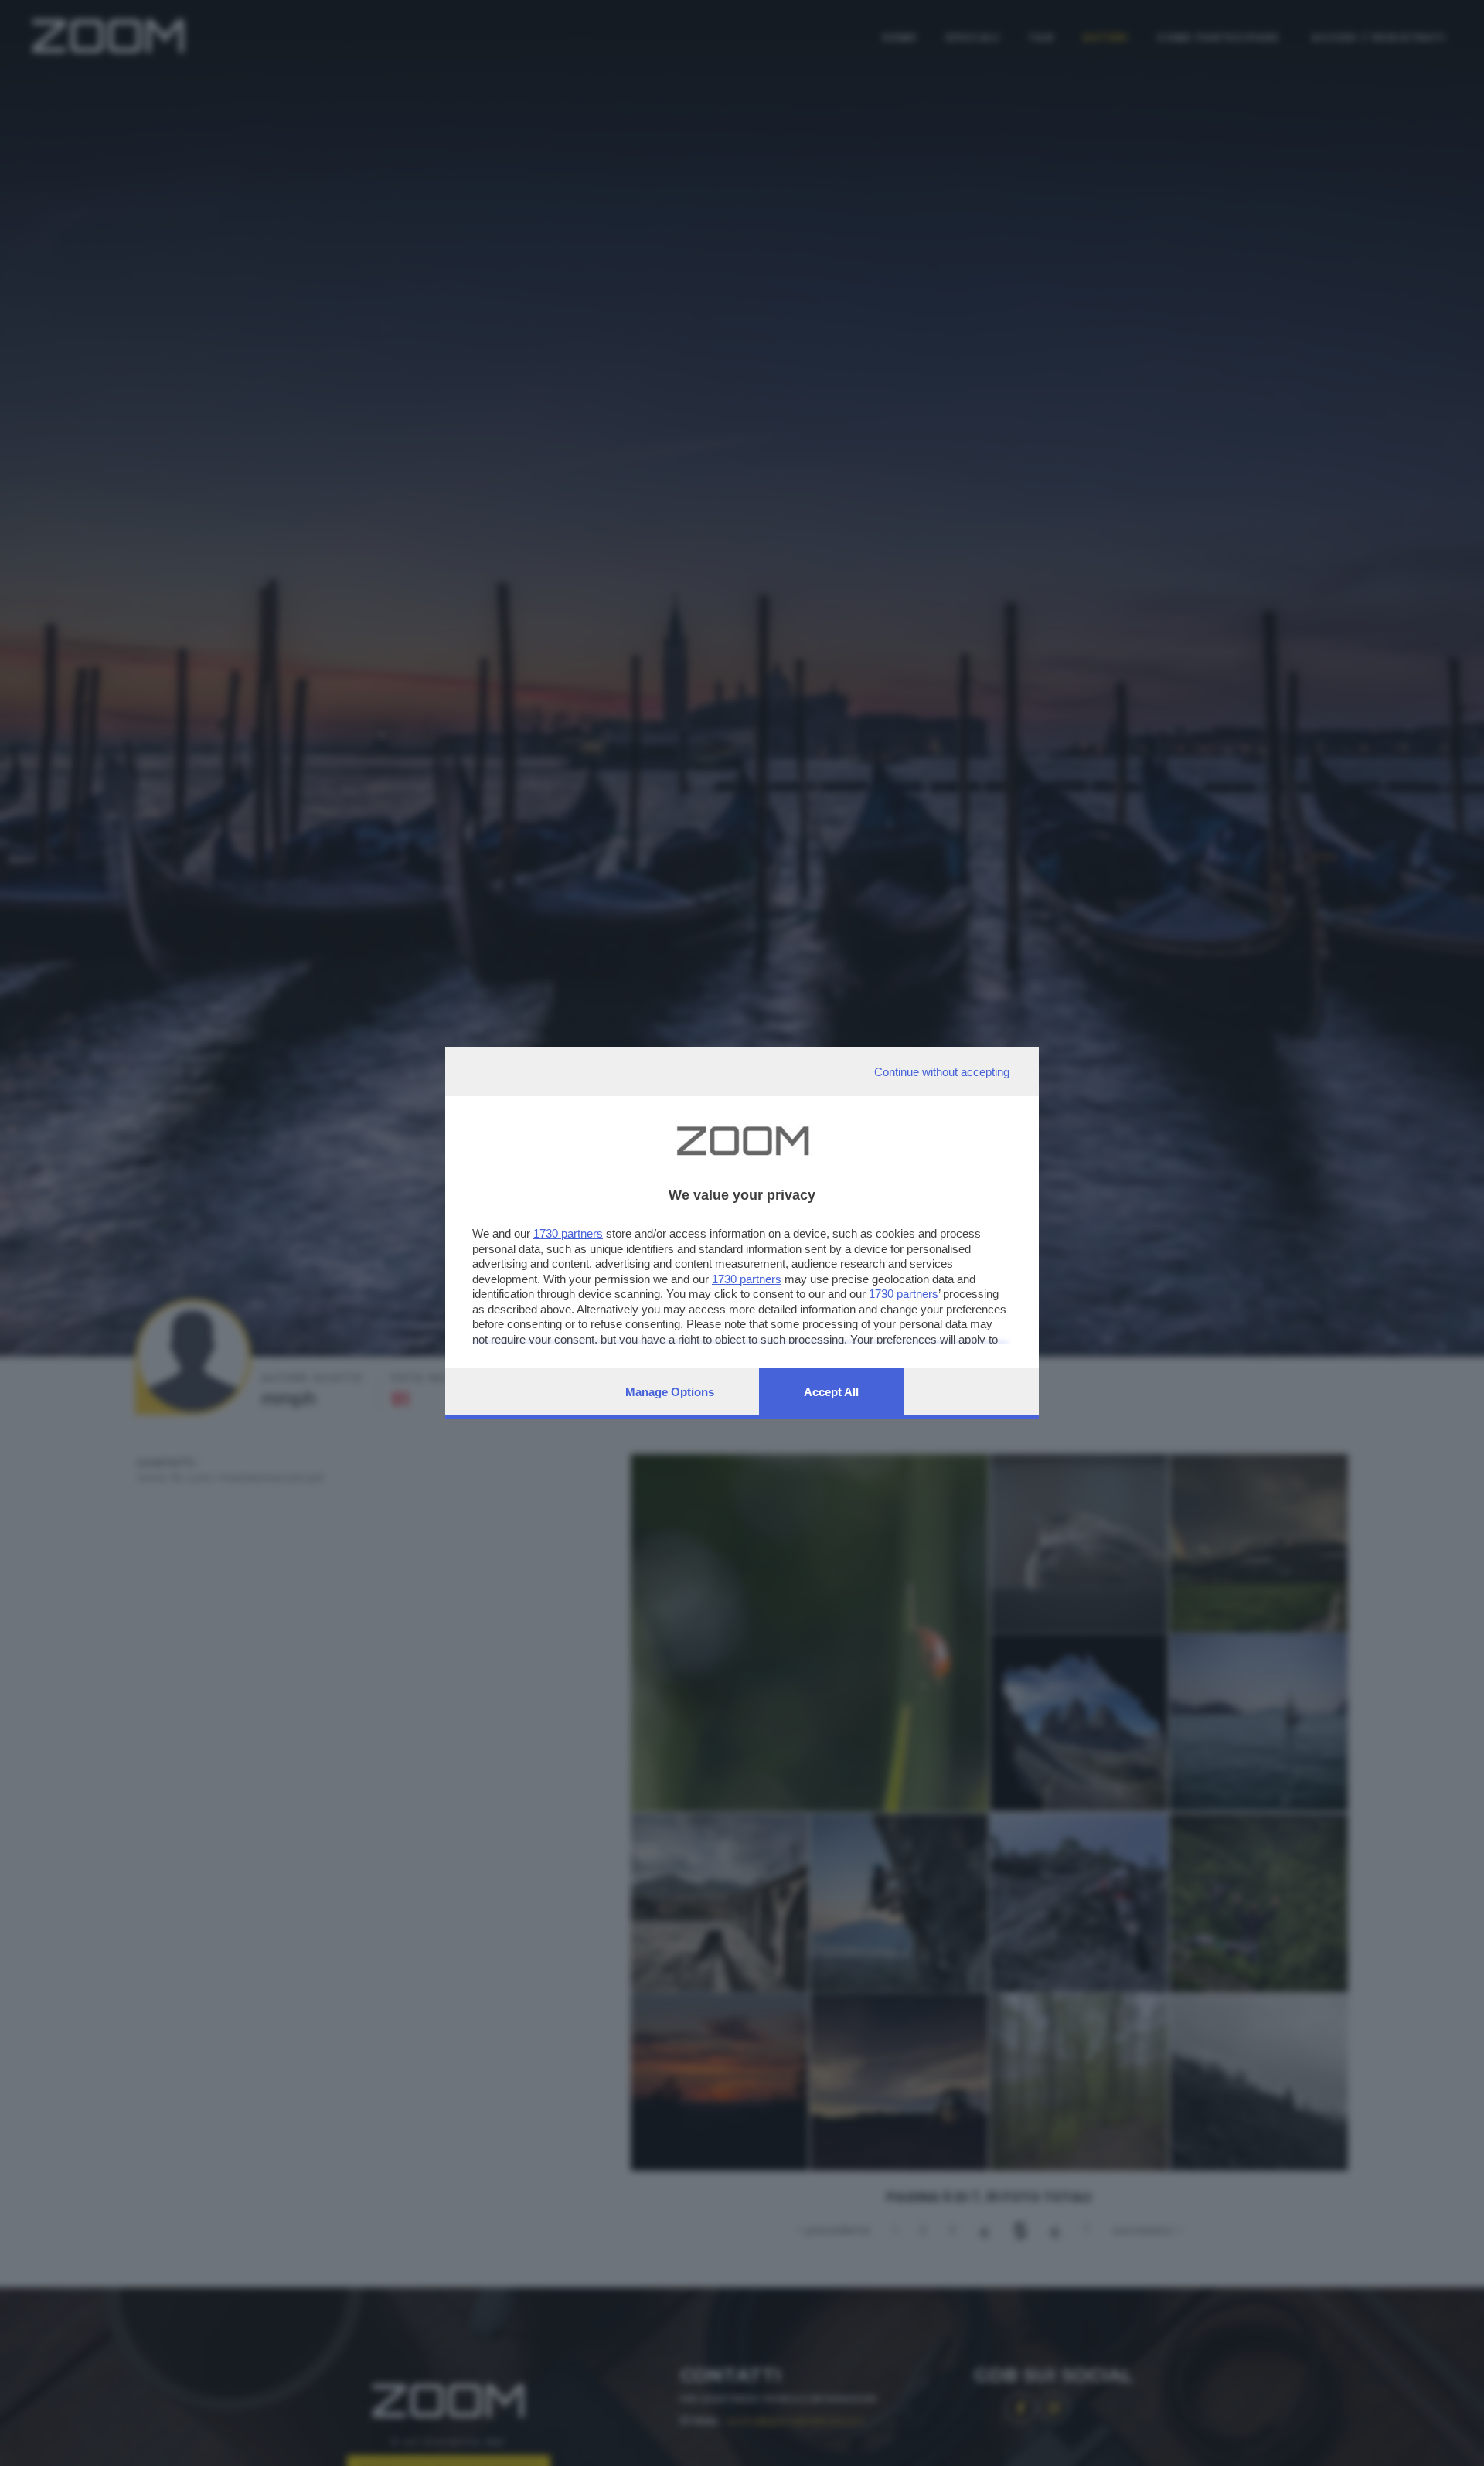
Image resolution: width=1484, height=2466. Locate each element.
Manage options (670, 1392)
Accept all (831, 1392)
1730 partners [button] (568, 1233)
